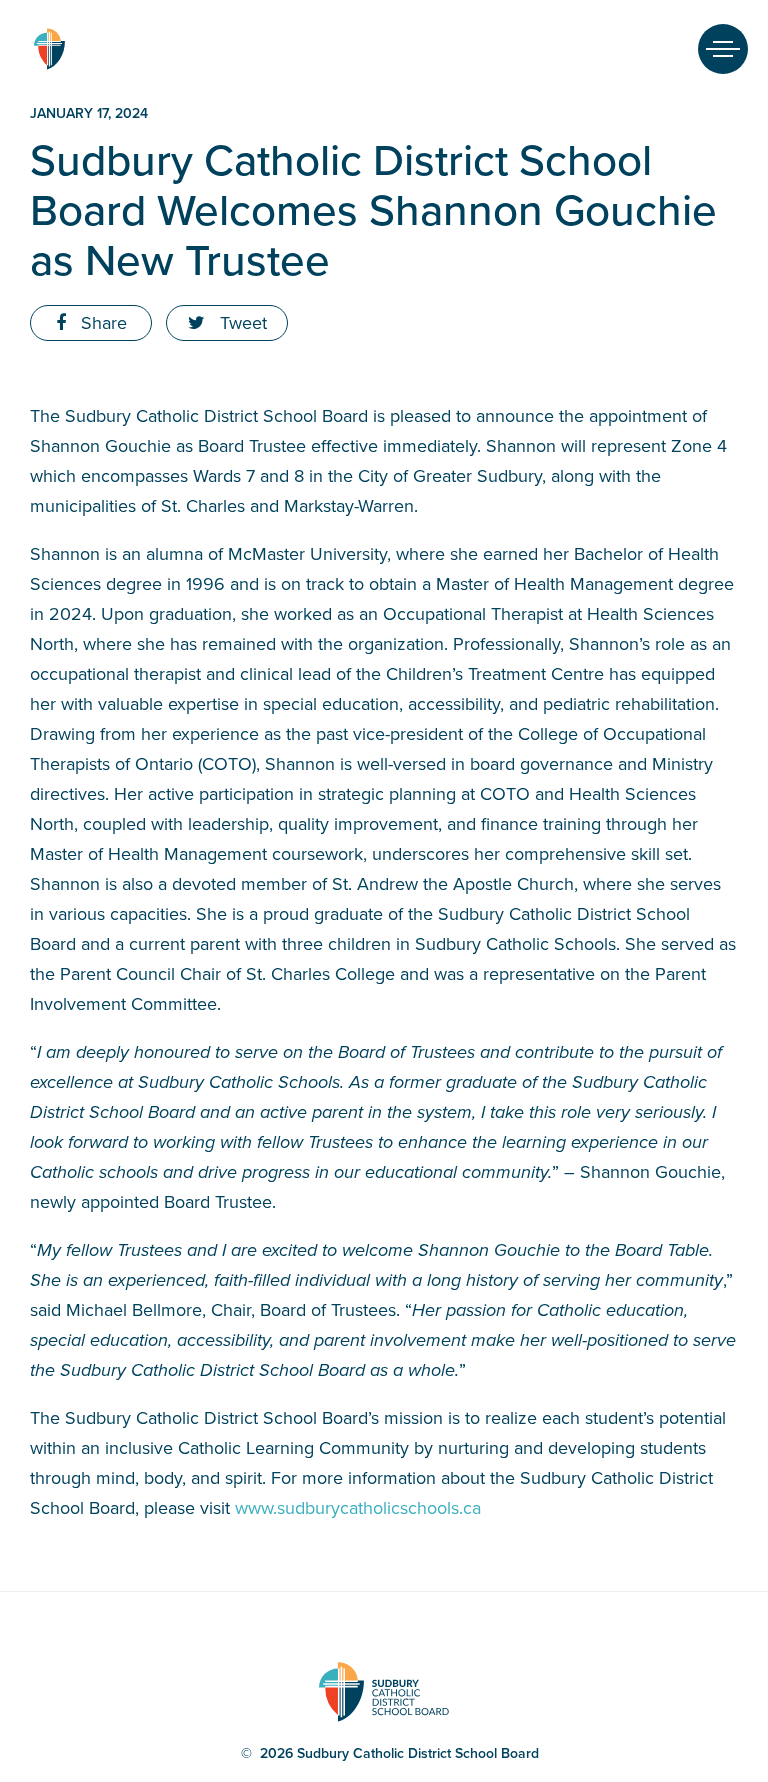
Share (101, 323)
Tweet (241, 323)
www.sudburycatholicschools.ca (358, 1508)
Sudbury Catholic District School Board (49, 49)
